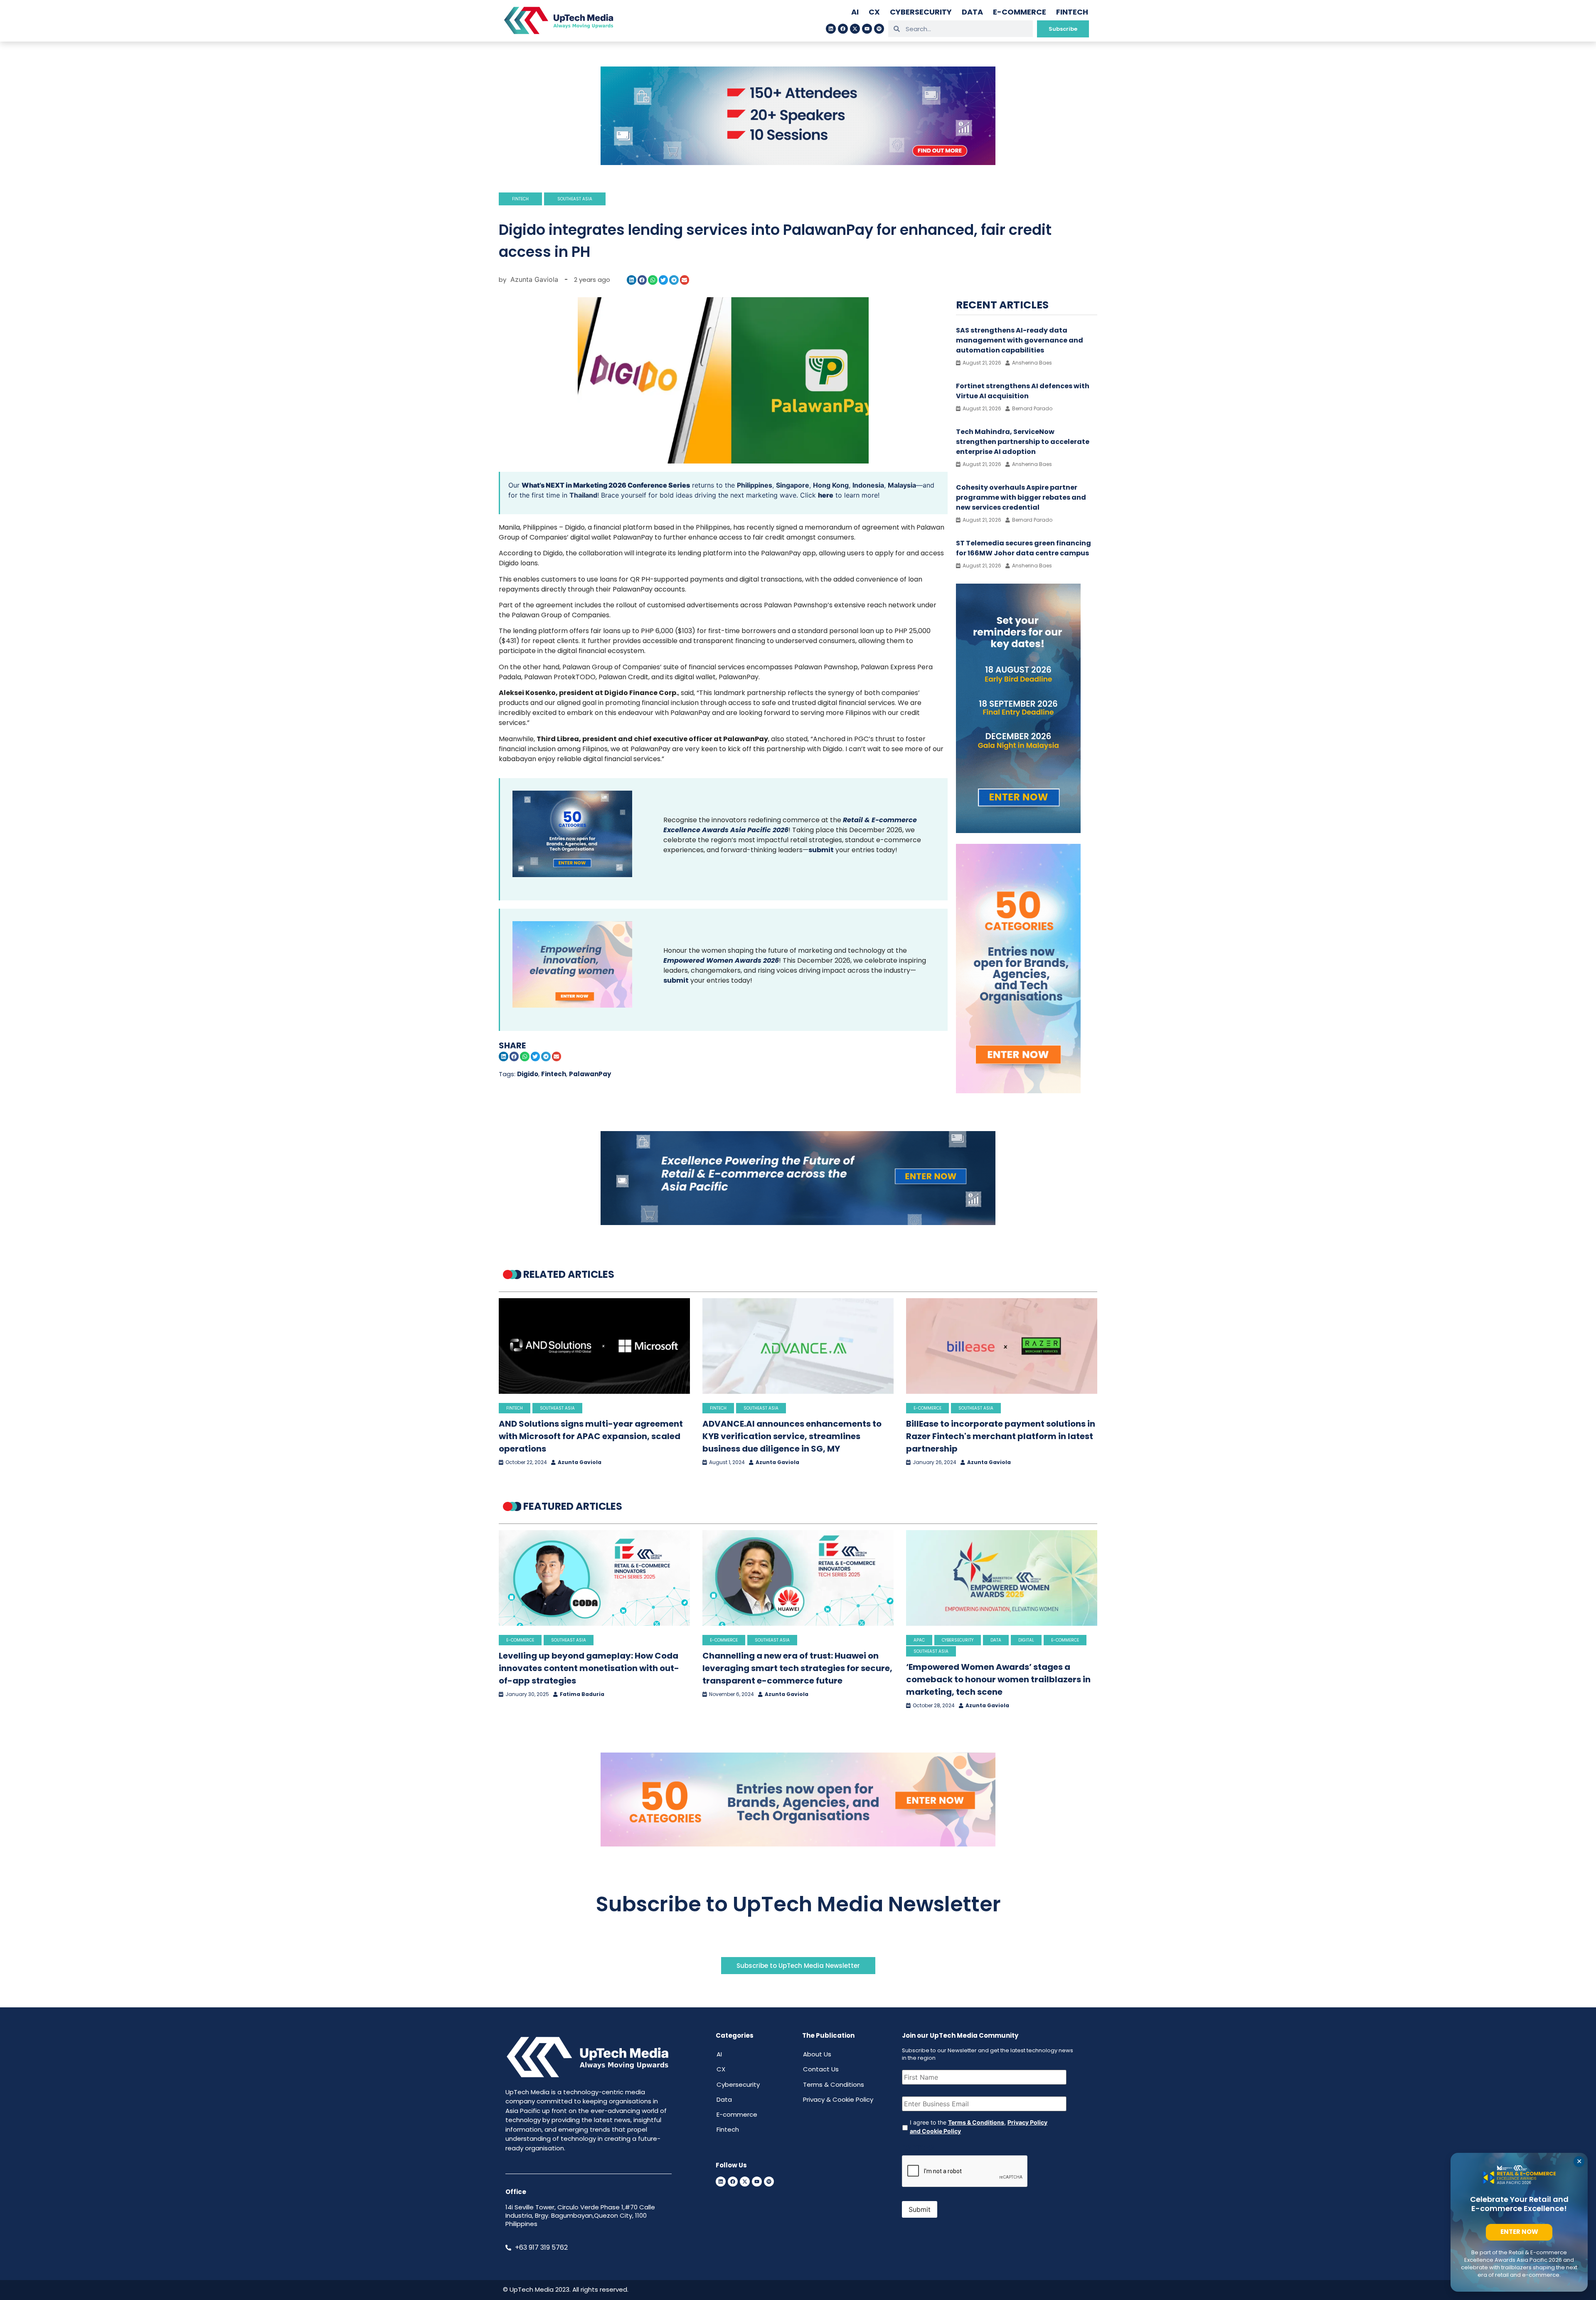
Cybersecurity (921, 12)
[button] (632, 280)
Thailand (583, 495)
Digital (1026, 1640)
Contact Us (821, 2069)
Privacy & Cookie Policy (838, 2099)
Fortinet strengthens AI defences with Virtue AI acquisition (1023, 391)
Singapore (793, 485)
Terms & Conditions (834, 2084)
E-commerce (1020, 12)
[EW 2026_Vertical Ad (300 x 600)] (1018, 1091)
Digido (528, 1074)
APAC (919, 1640)
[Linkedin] (831, 29)
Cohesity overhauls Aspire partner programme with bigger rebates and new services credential (1021, 497)
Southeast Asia (575, 199)
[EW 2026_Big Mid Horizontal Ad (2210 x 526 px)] (798, 1844)
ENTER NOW (1519, 2232)
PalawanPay (590, 1074)
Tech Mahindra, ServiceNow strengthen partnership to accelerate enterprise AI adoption (1023, 442)
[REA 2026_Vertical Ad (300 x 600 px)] (1018, 831)
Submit (920, 2209)
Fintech (1072, 12)
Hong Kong (831, 485)
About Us (817, 2054)
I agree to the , (979, 2127)
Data (972, 12)
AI (855, 12)
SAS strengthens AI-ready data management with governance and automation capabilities (1020, 340)
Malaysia (902, 485)
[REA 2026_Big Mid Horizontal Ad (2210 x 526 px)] (798, 1223)
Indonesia (868, 485)
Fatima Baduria (582, 1694)
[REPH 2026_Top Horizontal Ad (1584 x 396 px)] (798, 163)
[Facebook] (843, 29)
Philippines (755, 485)
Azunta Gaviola (580, 1462)
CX (874, 12)
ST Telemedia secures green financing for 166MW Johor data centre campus (1023, 548)
